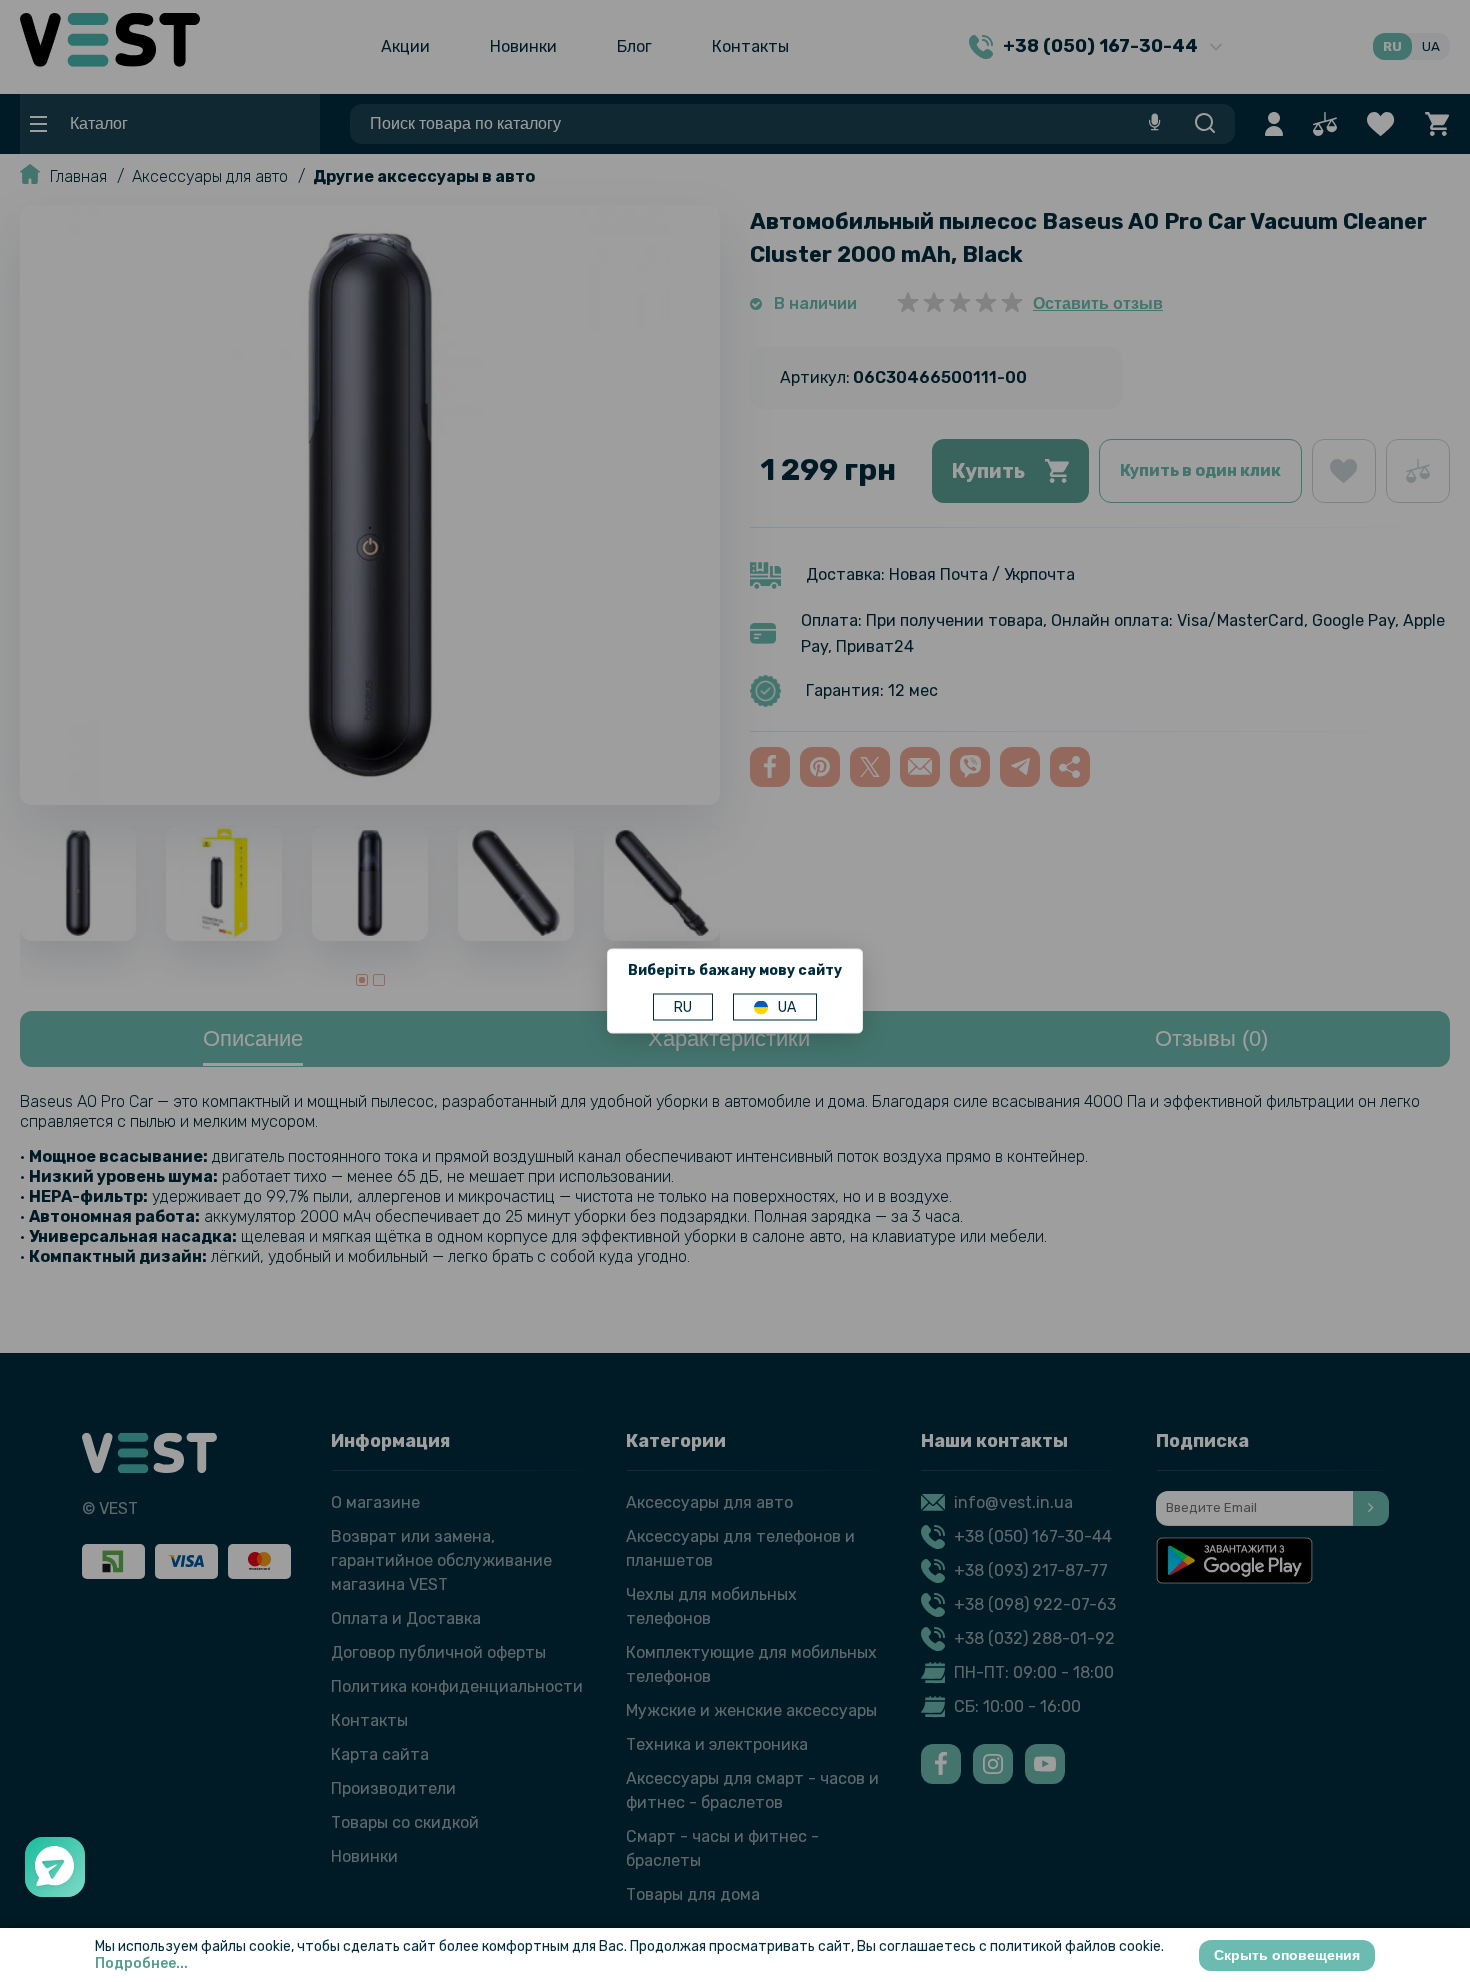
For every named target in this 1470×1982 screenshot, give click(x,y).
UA (787, 1007)
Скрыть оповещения (1287, 1955)
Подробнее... (141, 1963)
